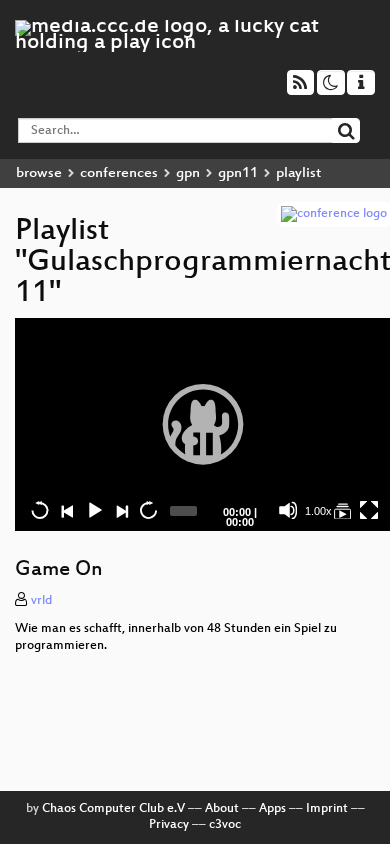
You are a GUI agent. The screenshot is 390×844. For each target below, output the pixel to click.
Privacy (169, 825)
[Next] (121, 510)
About (222, 809)
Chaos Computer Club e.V (113, 809)
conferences (119, 173)
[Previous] (67, 510)
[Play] (203, 424)
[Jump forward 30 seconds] (148, 510)
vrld (41, 601)
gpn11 (238, 173)
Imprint (327, 809)
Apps (272, 809)
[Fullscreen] (369, 510)
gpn (188, 173)
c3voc (225, 825)
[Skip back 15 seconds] (40, 510)
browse (39, 173)
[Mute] (288, 510)
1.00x (318, 511)
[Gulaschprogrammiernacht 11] (342, 510)
